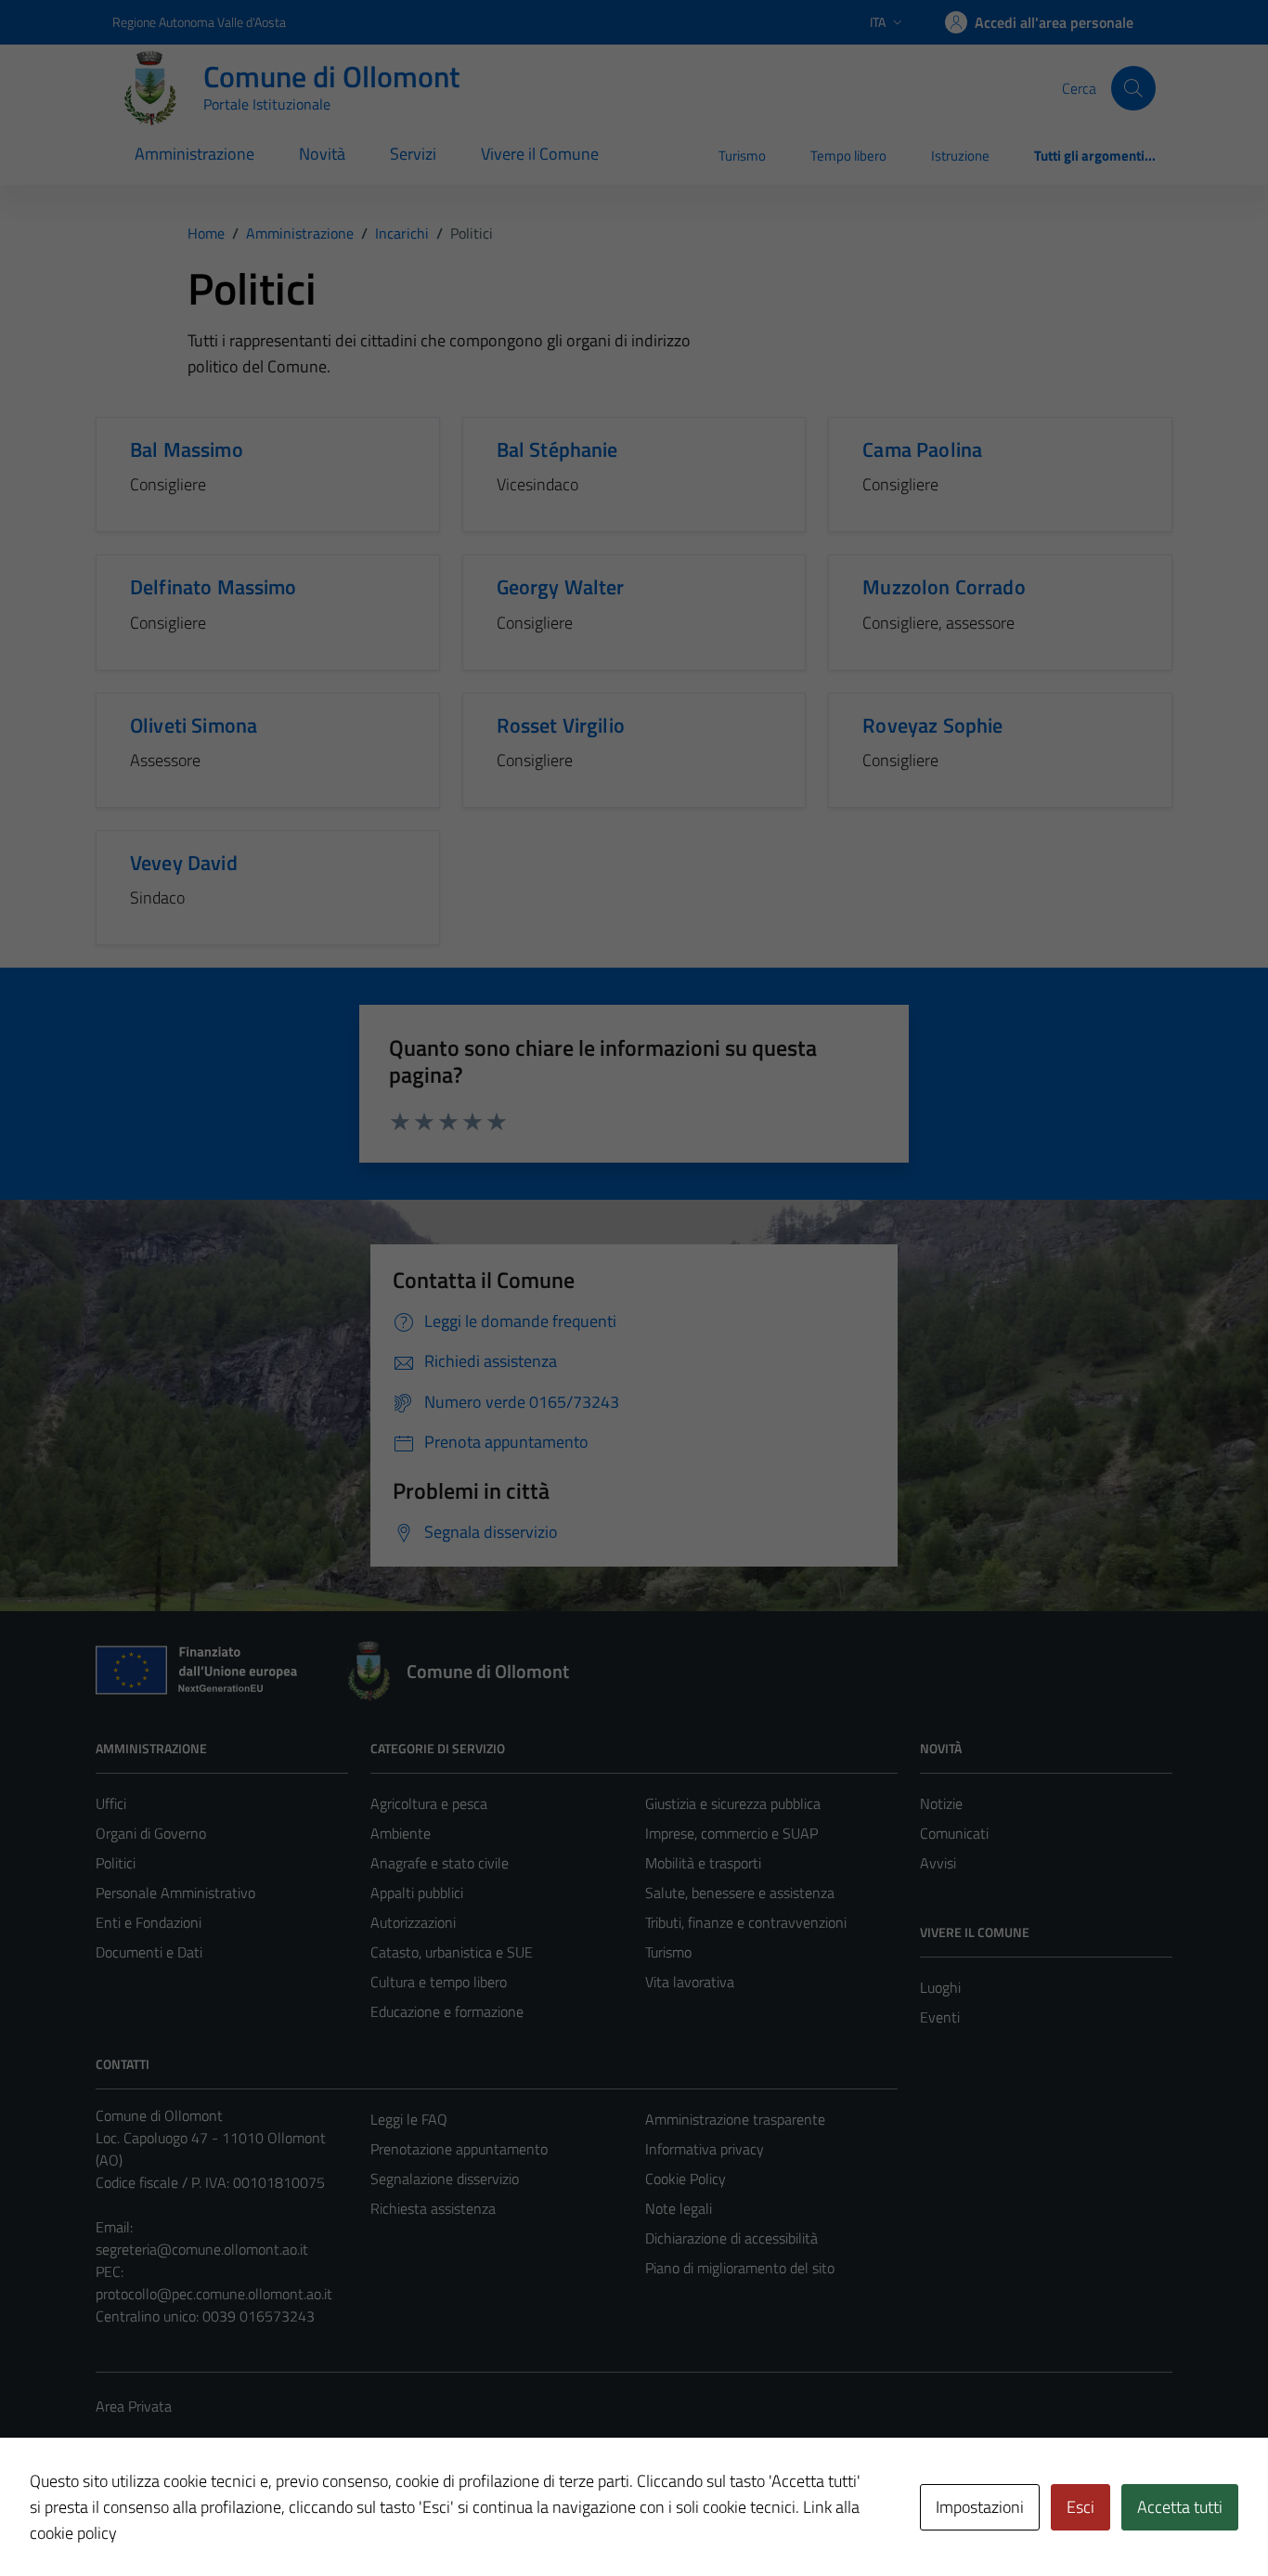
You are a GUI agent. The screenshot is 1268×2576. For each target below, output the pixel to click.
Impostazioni (980, 2507)
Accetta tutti (1180, 2507)
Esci (1080, 2507)
